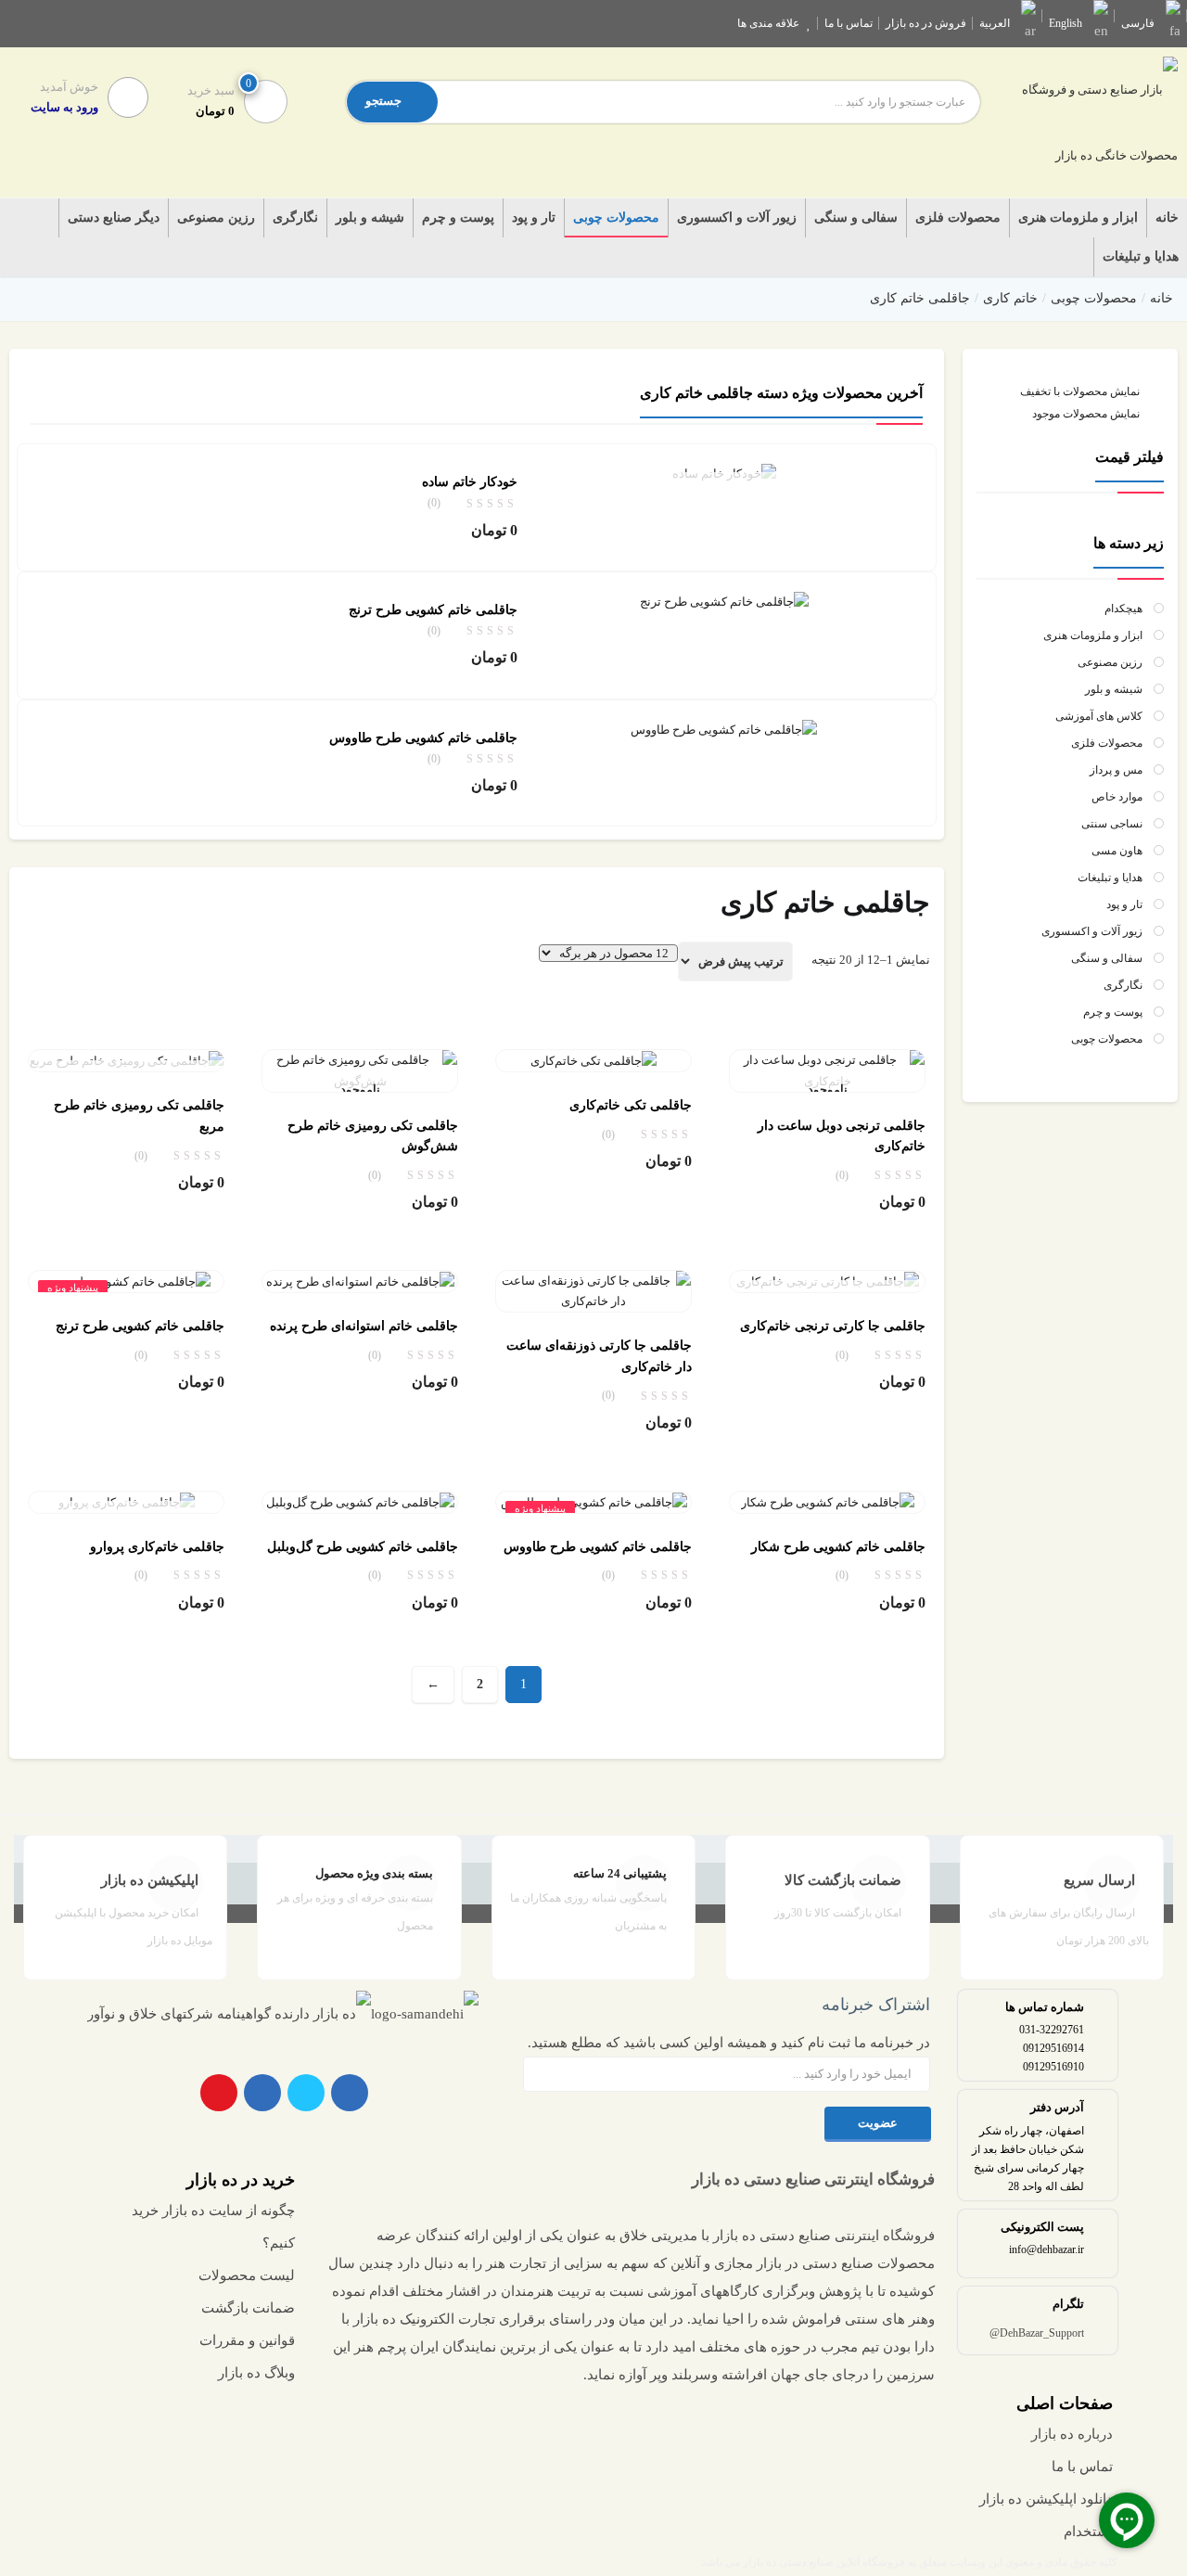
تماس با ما (849, 23)
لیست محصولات (247, 2275)
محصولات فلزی (958, 218)
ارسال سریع (1099, 1880)
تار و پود (534, 218)
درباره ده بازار (1072, 2434)
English (1066, 23)
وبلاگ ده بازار (256, 2373)
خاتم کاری (1010, 298)
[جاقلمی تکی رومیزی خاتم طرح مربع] (127, 1060)
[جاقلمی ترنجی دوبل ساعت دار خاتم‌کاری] (827, 1070)
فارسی (1138, 23)
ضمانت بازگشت (248, 2308)
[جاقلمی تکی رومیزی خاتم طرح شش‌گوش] (360, 1070)
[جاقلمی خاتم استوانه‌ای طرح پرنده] (360, 1281)
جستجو (383, 101)
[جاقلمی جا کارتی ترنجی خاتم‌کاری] (828, 1281)
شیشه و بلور (370, 218)
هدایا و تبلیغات (1141, 256)
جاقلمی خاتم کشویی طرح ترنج (433, 610)
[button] (222, 100)
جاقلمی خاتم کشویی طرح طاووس (423, 738)
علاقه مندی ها (768, 23)
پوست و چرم (458, 218)
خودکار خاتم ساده (470, 482)
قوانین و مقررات (247, 2340)
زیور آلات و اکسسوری (737, 218)
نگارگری (295, 218)
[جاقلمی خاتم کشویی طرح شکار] (828, 1501)
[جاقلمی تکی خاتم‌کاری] (593, 1060)
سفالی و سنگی (856, 218)
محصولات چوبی (616, 218)
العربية (995, 23)
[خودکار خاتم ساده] (724, 473)
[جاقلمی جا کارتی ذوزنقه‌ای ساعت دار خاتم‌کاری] (593, 1290)
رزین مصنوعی (216, 218)
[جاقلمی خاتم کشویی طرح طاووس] (724, 729)
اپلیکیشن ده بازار (150, 1880)
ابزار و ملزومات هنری (1078, 218)
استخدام (1088, 2531)
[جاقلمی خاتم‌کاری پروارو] (127, 1501)
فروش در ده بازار (926, 23)
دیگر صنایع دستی (114, 218)
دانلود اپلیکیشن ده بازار (1046, 2499)
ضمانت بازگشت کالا (843, 1880)
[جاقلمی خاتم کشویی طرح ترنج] (724, 601)
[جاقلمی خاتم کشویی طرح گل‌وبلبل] (360, 1501)
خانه (1167, 218)
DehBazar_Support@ (1037, 2333)
